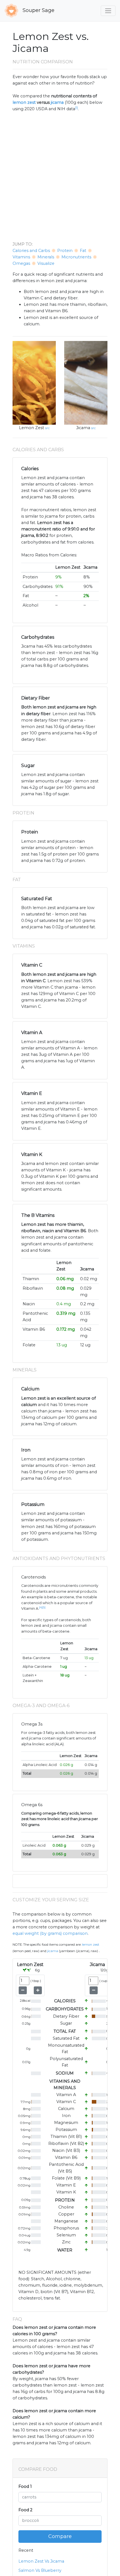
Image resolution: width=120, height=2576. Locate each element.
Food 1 (25, 2486)
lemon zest (24, 102)
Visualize (46, 263)
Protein (65, 251)
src (47, 428)
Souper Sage (38, 10)
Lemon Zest (32, 428)
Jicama (83, 428)
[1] (76, 108)
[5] (44, 1607)
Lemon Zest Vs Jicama (41, 2561)
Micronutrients (76, 257)
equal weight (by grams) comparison (50, 1933)
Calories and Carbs (31, 251)
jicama (57, 102)
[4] (41, 1607)
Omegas (21, 263)
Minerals (46, 257)
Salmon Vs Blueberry (40, 2570)
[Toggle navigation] (108, 11)
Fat (83, 251)
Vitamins (21, 257)
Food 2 (25, 2510)
